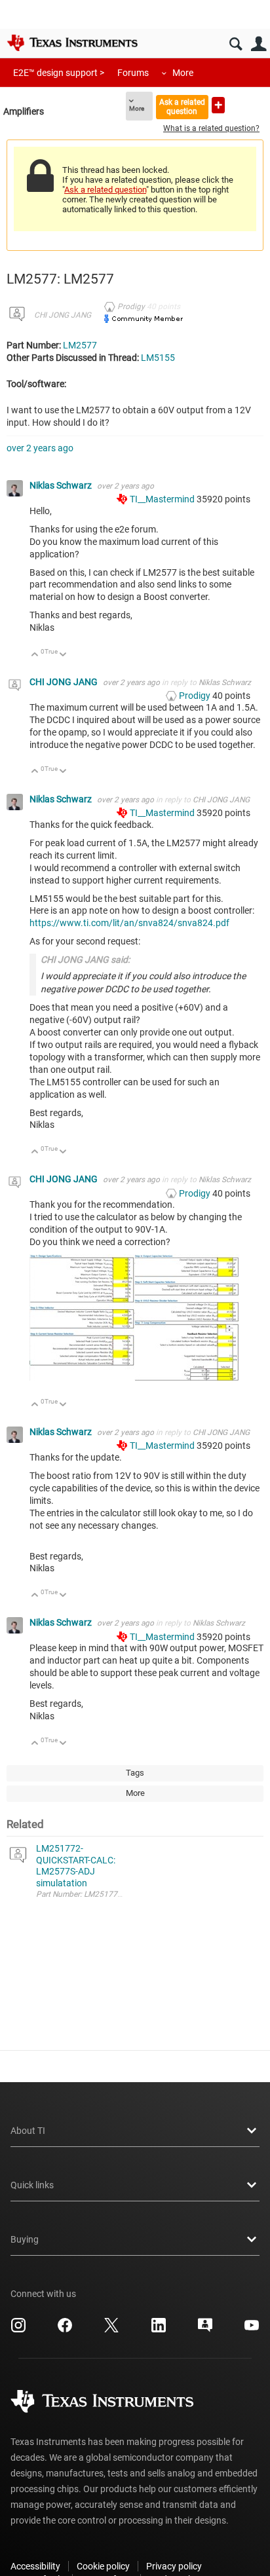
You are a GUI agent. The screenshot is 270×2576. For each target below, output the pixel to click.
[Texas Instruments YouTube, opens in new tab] (252, 2330)
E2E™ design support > (59, 73)
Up (35, 655)
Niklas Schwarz (62, 485)
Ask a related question (182, 106)
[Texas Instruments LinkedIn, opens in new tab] (159, 2330)
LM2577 (80, 345)
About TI (28, 2131)
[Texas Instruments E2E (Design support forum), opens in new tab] (205, 2330)
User (259, 44)
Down (63, 655)
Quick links (32, 2185)
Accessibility (35, 2566)
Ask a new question (218, 105)
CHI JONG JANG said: (85, 960)
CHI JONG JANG (63, 315)
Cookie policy (103, 2566)
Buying (25, 2239)
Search (236, 44)
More (183, 73)
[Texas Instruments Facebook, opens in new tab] (65, 2330)
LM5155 (158, 358)
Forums (133, 73)
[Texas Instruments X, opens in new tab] (111, 2330)
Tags (135, 1773)
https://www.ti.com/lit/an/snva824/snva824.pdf (129, 923)
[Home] (72, 43)
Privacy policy (174, 2566)
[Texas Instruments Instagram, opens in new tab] (18, 2330)
